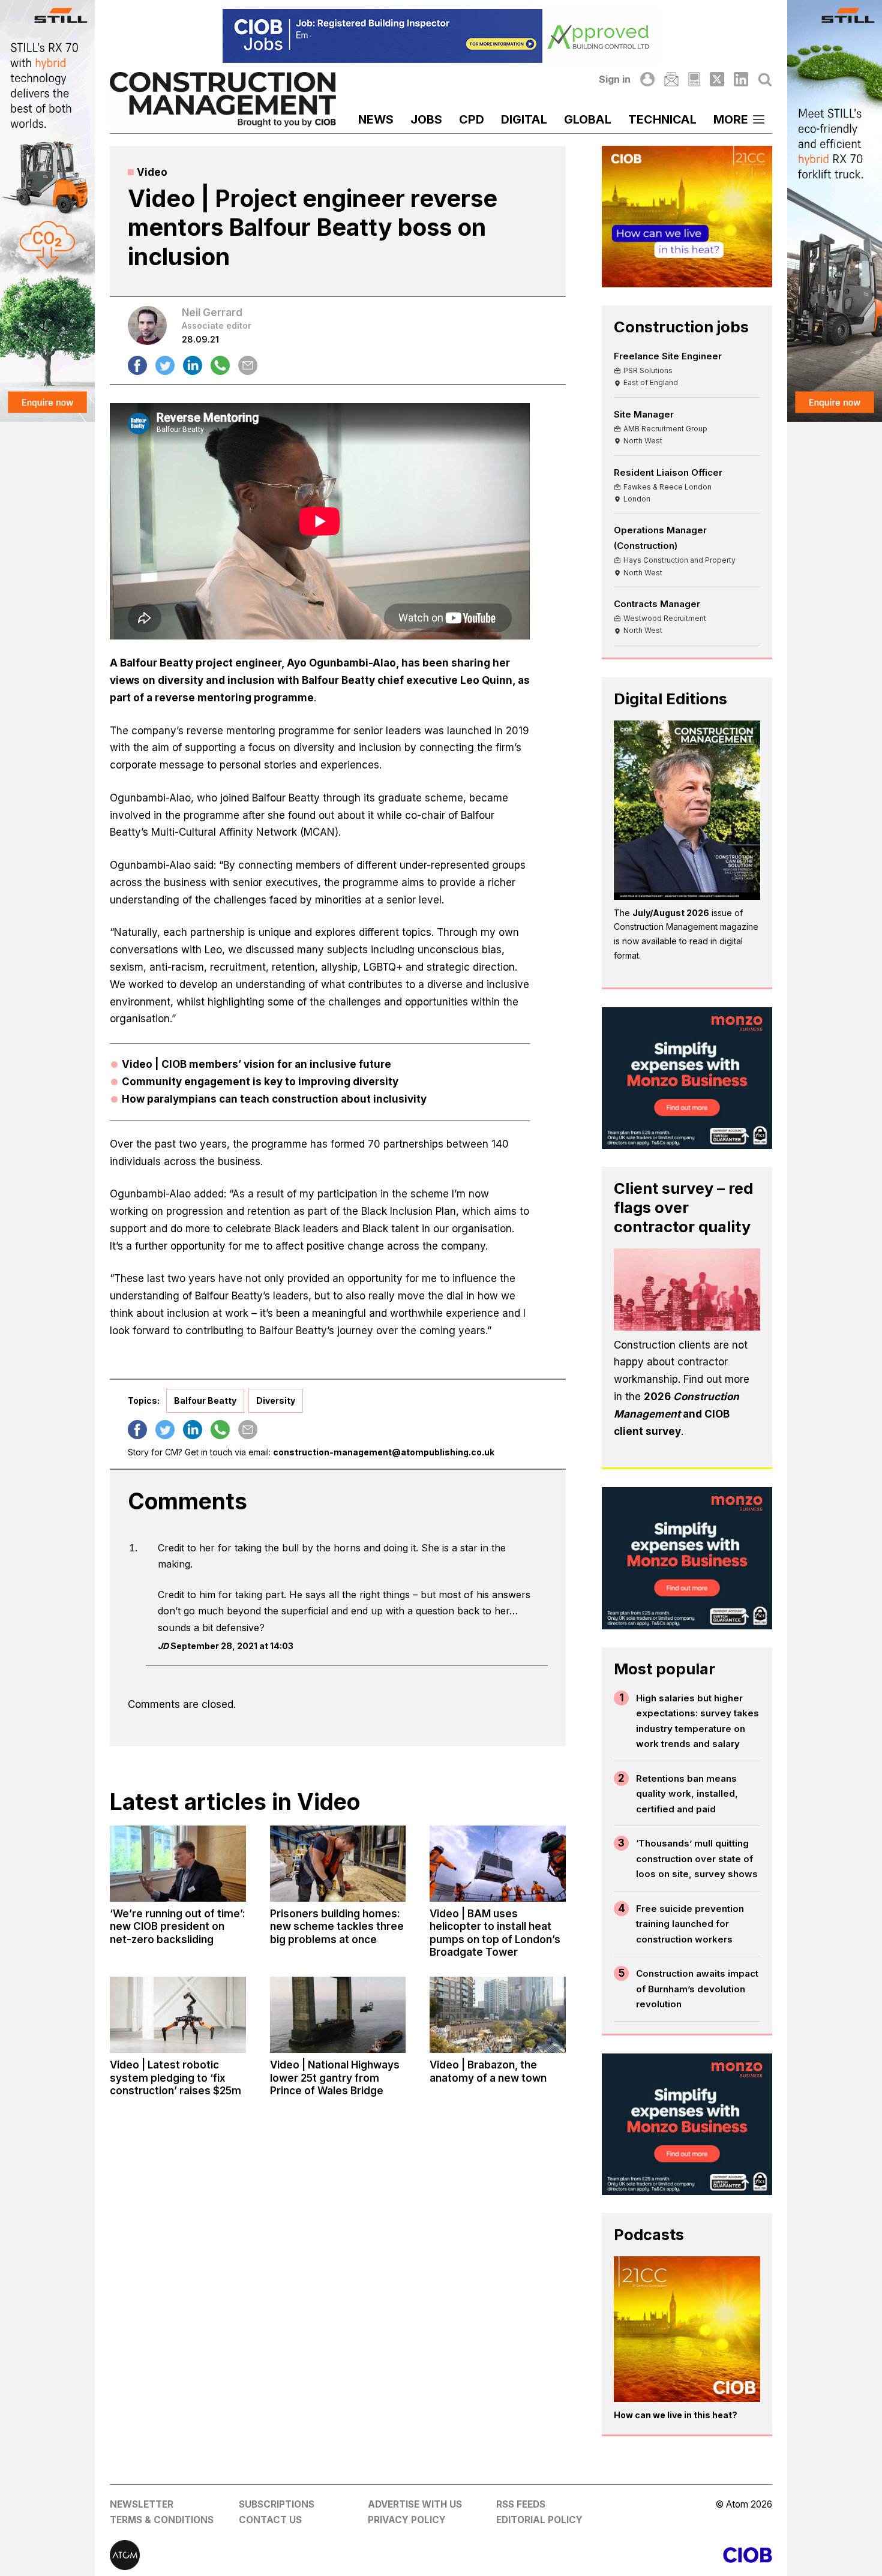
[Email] (671, 79)
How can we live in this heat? (676, 2415)
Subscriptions (277, 2504)
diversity (276, 1400)
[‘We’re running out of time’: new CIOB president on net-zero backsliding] (178, 1864)
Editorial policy (539, 2520)
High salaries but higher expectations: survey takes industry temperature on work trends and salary (697, 1721)
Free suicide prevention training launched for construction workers (690, 1924)
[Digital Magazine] (694, 79)
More (731, 119)
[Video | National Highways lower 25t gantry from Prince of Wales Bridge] (338, 2015)
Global (588, 119)
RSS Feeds (521, 2504)
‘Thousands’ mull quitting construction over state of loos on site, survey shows (697, 1859)
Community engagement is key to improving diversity (260, 1082)
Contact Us (270, 2520)
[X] (717, 79)
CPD (472, 119)
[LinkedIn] (741, 79)
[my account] (647, 79)
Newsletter (142, 2504)
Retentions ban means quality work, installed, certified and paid (687, 1794)
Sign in (615, 79)
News (376, 119)
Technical (662, 119)
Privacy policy (407, 2520)
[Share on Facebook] (137, 365)
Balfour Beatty (205, 1400)
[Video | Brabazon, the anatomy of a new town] (497, 2015)
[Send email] (248, 365)
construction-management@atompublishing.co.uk (384, 1452)
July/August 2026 (671, 913)
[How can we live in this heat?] (687, 2329)
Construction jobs (681, 327)
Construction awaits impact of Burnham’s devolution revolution (697, 1989)
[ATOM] (275, 2555)
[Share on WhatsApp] (220, 365)
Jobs (426, 119)
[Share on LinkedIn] (193, 365)
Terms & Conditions (162, 2520)
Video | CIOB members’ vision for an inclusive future (256, 1064)
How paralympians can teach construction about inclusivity (274, 1099)
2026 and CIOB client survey (676, 1414)
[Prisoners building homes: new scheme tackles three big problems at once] (338, 1864)
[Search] (765, 79)
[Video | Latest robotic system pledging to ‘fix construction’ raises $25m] (178, 2015)
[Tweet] (165, 365)
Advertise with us (415, 2504)
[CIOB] (607, 2555)
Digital (524, 119)
